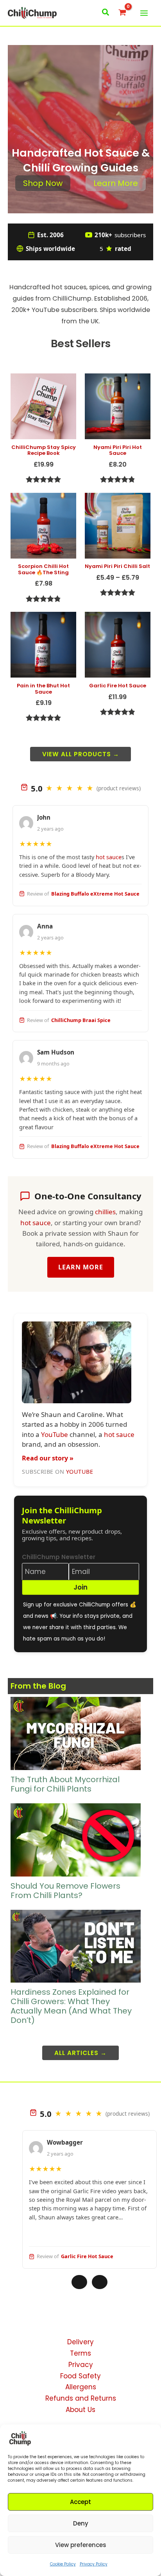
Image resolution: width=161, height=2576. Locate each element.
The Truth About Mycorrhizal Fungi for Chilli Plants (65, 1784)
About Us (80, 2410)
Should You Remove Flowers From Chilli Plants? (65, 1891)
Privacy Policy (94, 2564)
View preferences (81, 2545)
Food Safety (80, 2376)
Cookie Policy (63, 2564)
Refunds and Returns (81, 2398)
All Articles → (80, 2053)
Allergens (81, 2387)
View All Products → (81, 754)
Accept (80, 2502)
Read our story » (48, 1458)
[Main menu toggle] (144, 13)
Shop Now (43, 183)
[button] (106, 13)
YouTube (46, 310)
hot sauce (67, 287)
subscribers (120, 235)
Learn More (116, 183)
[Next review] (100, 2282)
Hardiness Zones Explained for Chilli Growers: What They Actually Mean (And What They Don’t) (71, 2006)
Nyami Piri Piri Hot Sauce (118, 450)
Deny (81, 2523)
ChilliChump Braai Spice (81, 1020)
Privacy (81, 2365)
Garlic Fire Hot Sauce (118, 686)
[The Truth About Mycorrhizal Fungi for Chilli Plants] (75, 1733)
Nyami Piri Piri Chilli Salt (117, 566)
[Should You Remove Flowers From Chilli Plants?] (75, 1840)
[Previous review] (79, 2282)
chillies (105, 1212)
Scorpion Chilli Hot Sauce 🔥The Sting (43, 569)
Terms (80, 2353)
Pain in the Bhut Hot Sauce (43, 689)
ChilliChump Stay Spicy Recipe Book (44, 450)
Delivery (80, 2342)
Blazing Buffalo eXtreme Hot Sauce (95, 894)
